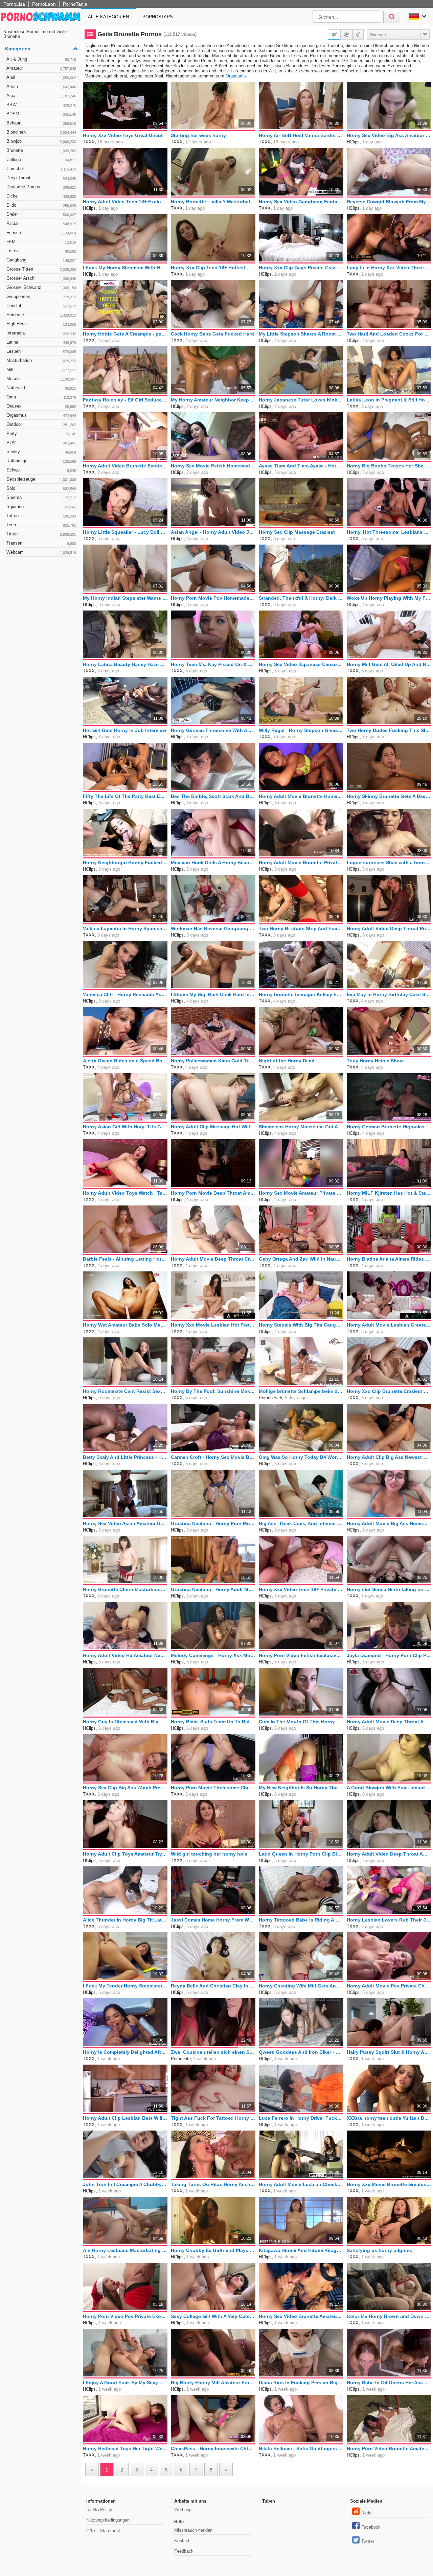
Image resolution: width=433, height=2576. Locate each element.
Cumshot (41, 169)
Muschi (41, 379)
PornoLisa (14, 4)
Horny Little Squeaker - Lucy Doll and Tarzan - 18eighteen (125, 532)
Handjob (41, 306)
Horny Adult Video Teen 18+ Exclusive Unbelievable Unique (125, 202)
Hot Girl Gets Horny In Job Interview (124, 730)
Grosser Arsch (41, 278)
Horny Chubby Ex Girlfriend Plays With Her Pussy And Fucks (213, 2250)
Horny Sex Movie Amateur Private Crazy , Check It (301, 1193)
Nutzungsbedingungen (108, 2520)
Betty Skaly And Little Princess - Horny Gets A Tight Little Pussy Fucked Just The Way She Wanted (125, 1457)
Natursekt (41, 388)
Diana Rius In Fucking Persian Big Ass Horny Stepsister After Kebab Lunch (301, 2383)
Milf (41, 370)
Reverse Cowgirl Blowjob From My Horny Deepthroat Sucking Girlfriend (389, 202)
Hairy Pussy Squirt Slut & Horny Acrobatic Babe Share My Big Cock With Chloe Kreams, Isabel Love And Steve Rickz (389, 2052)
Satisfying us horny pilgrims (379, 2250)
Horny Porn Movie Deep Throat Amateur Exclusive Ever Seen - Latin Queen (213, 1193)
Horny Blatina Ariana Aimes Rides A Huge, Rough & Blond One (389, 1259)
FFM (41, 242)
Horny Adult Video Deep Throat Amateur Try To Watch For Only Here (389, 1854)
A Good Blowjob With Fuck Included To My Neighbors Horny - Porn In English (389, 1788)
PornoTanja (75, 4)
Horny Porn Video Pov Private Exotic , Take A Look (125, 2316)
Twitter (368, 2541)
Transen (41, 543)
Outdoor (41, 424)
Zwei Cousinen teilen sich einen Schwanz (213, 2052)
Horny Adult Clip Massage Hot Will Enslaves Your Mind (213, 1127)
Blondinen (41, 132)
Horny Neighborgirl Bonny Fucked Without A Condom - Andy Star (125, 862)
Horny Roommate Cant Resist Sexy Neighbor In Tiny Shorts (125, 1391)
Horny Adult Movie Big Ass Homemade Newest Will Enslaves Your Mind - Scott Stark (389, 1523)
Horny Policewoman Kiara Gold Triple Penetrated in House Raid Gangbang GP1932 (213, 1061)
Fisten (41, 251)
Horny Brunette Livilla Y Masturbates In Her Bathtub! (213, 202)
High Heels (41, 324)
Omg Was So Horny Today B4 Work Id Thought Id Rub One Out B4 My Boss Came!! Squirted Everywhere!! (301, 1457)
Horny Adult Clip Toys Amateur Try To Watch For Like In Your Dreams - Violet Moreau (125, 1854)
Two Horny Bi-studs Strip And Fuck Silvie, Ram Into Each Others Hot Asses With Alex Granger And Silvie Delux (301, 928)
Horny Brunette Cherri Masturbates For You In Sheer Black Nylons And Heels (125, 1589)
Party (41, 433)
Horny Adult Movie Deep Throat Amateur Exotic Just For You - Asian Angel (389, 1722)
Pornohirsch (270, 1398)
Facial (41, 223)
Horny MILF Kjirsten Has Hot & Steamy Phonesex (389, 1193)
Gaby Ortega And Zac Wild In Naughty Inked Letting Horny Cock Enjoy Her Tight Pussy (301, 1259)
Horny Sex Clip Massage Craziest (297, 532)
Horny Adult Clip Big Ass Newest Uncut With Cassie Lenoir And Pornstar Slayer (389, 1457)
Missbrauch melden (193, 2530)
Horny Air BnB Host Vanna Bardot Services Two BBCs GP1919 (301, 135)
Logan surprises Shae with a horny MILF (389, 862)
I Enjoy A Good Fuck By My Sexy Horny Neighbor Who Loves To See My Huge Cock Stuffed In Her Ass (125, 2383)
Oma (41, 397)
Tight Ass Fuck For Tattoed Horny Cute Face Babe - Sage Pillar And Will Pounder (213, 2118)
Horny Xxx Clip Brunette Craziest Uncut (389, 1391)
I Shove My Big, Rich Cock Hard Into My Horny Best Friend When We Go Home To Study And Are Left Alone (213, 994)
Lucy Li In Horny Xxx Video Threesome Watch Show (389, 268)
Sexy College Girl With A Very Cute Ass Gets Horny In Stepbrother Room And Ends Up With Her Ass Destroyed (213, 2316)
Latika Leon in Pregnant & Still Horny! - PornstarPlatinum (389, 400)
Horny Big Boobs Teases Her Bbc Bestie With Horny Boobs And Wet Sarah (389, 466)
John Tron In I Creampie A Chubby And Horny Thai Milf (125, 2184)
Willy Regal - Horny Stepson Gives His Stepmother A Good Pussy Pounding (301, 730)
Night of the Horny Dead (287, 1061)
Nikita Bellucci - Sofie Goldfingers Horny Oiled (301, 2448)
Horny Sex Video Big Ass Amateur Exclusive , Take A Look (389, 135)
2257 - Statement (103, 2531)
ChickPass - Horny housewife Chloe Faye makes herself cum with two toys (213, 2448)
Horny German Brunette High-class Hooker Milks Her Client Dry (389, 1127)
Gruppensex (41, 296)
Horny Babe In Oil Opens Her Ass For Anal (389, 2383)
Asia (41, 96)
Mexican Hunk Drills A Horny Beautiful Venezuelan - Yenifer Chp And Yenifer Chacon (213, 862)
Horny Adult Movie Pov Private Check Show (389, 1986)
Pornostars (158, 17)
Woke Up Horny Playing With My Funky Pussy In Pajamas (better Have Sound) (389, 598)
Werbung (183, 2510)
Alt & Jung (41, 59)
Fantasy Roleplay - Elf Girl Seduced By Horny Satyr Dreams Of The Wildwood (125, 400)
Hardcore (41, 315)
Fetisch (41, 233)
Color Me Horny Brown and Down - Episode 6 (389, 2316)
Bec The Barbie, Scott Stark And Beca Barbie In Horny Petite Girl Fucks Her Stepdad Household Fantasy (213, 796)
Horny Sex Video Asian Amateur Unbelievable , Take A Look (125, 1523)
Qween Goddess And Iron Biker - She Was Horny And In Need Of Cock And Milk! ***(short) (301, 2052)
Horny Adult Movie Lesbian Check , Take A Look (301, 2184)
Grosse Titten (41, 269)
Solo (41, 488)
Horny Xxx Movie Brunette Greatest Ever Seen (389, 2184)
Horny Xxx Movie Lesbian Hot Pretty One (213, 1325)
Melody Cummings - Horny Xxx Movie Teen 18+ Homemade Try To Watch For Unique (213, 1655)
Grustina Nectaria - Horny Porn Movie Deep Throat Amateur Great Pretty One (213, 1523)
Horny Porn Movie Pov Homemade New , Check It (213, 598)
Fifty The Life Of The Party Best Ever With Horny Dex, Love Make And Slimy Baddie (125, 796)
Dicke (41, 196)
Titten (41, 534)
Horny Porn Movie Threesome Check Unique (213, 1788)
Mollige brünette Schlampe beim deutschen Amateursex (301, 1391)
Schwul (41, 470)
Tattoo (41, 516)
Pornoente (181, 2059)
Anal (41, 77)
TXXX (89, 142)
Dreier (41, 214)
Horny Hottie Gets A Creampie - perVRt (125, 334)
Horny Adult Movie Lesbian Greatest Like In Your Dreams (389, 1325)
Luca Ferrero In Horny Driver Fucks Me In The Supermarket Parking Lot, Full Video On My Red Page (301, 2118)
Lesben (41, 351)
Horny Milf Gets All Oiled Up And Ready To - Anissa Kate (389, 664)
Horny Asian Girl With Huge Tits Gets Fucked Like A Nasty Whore (125, 1127)
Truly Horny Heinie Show (375, 1061)
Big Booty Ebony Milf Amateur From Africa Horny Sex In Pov (213, 2383)
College (41, 159)
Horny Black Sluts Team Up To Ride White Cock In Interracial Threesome (213, 1722)
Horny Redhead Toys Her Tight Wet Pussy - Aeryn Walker (125, 2448)
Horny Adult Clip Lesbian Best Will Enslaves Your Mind (125, 2118)
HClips (353, 142)
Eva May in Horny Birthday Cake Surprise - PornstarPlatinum (389, 994)
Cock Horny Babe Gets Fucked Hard (212, 334)
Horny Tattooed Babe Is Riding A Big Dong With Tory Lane (301, 1920)
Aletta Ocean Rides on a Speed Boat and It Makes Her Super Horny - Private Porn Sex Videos (125, 1061)
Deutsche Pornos (41, 187)
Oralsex (41, 406)
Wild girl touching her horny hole (209, 1854)
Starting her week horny (198, 135)
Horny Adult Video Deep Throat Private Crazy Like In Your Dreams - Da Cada (389, 928)
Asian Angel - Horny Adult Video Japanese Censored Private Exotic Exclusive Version (213, 532)
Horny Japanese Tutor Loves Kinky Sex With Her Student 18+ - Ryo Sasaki (301, 400)
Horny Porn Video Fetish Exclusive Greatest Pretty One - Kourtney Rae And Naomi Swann (301, 1655)
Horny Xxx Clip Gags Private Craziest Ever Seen (301, 268)
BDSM (41, 114)
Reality (41, 452)
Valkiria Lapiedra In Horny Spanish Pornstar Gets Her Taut (125, 928)
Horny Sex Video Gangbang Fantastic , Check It (301, 202)
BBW (41, 105)
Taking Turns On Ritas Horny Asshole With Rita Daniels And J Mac (213, 2184)
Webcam (41, 552)
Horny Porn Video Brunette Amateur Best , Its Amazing (389, 2448)
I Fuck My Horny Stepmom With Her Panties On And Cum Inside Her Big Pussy (125, 268)
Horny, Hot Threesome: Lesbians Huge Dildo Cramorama (389, 532)
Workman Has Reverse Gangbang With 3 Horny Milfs (213, 928)
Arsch (41, 86)
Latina (41, 342)
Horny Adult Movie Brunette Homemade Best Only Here (301, 796)
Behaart (41, 123)
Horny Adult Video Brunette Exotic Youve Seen (125, 466)
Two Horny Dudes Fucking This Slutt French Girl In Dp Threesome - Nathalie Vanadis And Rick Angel (389, 730)
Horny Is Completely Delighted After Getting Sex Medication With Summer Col (125, 2052)
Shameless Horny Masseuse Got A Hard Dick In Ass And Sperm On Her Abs (301, 1127)
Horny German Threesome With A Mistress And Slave (213, 730)
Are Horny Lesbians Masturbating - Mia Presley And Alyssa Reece (125, 2250)
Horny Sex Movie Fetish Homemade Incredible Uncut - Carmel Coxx (213, 466)
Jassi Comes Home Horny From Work (213, 1920)
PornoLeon (44, 4)
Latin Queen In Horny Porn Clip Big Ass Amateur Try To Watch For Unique (301, 1854)
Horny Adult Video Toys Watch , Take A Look (125, 1193)
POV (41, 443)
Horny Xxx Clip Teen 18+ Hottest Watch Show (213, 268)
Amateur (41, 68)
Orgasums (236, 76)
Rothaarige (41, 461)
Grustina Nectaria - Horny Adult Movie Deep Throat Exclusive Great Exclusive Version (213, 1589)
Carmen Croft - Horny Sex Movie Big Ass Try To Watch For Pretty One (213, 1457)
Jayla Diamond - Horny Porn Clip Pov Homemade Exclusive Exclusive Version (389, 1655)
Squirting (41, 507)
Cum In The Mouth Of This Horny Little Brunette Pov (301, 1722)
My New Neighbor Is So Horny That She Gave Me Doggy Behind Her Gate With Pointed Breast (301, 1788)
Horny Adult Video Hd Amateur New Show (125, 1655)
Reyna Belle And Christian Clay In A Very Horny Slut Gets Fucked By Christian (213, 1986)
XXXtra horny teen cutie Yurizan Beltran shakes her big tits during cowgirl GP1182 (389, 2118)
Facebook (371, 2527)
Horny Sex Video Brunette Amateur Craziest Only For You (301, 2316)
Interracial (41, 333)
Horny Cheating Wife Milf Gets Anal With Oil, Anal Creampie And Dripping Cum (301, 1986)
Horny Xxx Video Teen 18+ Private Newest (301, 1589)
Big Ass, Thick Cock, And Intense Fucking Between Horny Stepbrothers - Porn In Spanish (301, 1523)
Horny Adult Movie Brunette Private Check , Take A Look (301, 862)
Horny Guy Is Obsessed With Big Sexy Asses (125, 1722)
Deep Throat (41, 178)
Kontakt (182, 2541)
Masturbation (41, 360)
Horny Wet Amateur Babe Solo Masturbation (125, 1325)
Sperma (41, 497)
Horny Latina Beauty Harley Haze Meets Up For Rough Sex (125, 664)
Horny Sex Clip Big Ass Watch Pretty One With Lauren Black (125, 1788)
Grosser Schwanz (41, 287)
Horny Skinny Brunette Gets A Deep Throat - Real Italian (389, 796)
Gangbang (41, 260)
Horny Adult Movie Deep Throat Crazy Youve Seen (213, 1259)
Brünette (41, 150)
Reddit (368, 2513)
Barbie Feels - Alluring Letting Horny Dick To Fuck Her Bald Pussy (125, 1259)
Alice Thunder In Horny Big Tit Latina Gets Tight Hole (125, 1920)
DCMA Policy (99, 2510)
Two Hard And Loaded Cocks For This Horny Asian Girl (389, 334)
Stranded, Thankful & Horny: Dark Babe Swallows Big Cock (301, 598)
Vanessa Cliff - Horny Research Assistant (125, 994)
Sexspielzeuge (41, 479)
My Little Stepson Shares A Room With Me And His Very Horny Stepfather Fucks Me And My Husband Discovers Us (301, 334)
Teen (41, 525)
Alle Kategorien (108, 17)
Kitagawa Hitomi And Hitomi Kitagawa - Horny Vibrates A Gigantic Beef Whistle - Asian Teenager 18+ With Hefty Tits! (301, 2250)
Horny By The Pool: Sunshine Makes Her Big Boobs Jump (213, 1391)
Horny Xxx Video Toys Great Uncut (123, 135)
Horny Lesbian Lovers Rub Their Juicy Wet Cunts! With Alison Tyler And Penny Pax (389, 1920)
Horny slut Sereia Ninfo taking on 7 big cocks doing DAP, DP (389, 1589)
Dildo (41, 205)
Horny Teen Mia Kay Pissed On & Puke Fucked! (213, 664)
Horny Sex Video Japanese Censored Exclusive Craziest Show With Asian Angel (301, 664)
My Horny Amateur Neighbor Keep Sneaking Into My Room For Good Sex (213, 400)
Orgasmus (41, 415)
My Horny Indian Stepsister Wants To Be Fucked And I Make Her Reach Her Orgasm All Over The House (125, 598)
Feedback (184, 2551)
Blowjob (41, 141)
